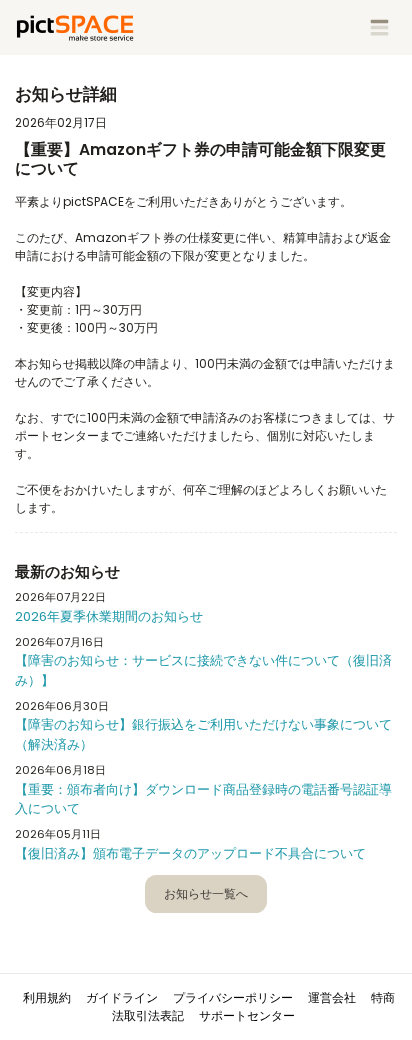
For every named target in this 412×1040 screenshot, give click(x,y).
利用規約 (47, 997)
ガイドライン (122, 997)
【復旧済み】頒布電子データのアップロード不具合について (190, 853)
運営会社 (332, 997)
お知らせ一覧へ (206, 893)
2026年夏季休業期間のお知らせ (109, 616)
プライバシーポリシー (233, 997)
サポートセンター (247, 1015)
